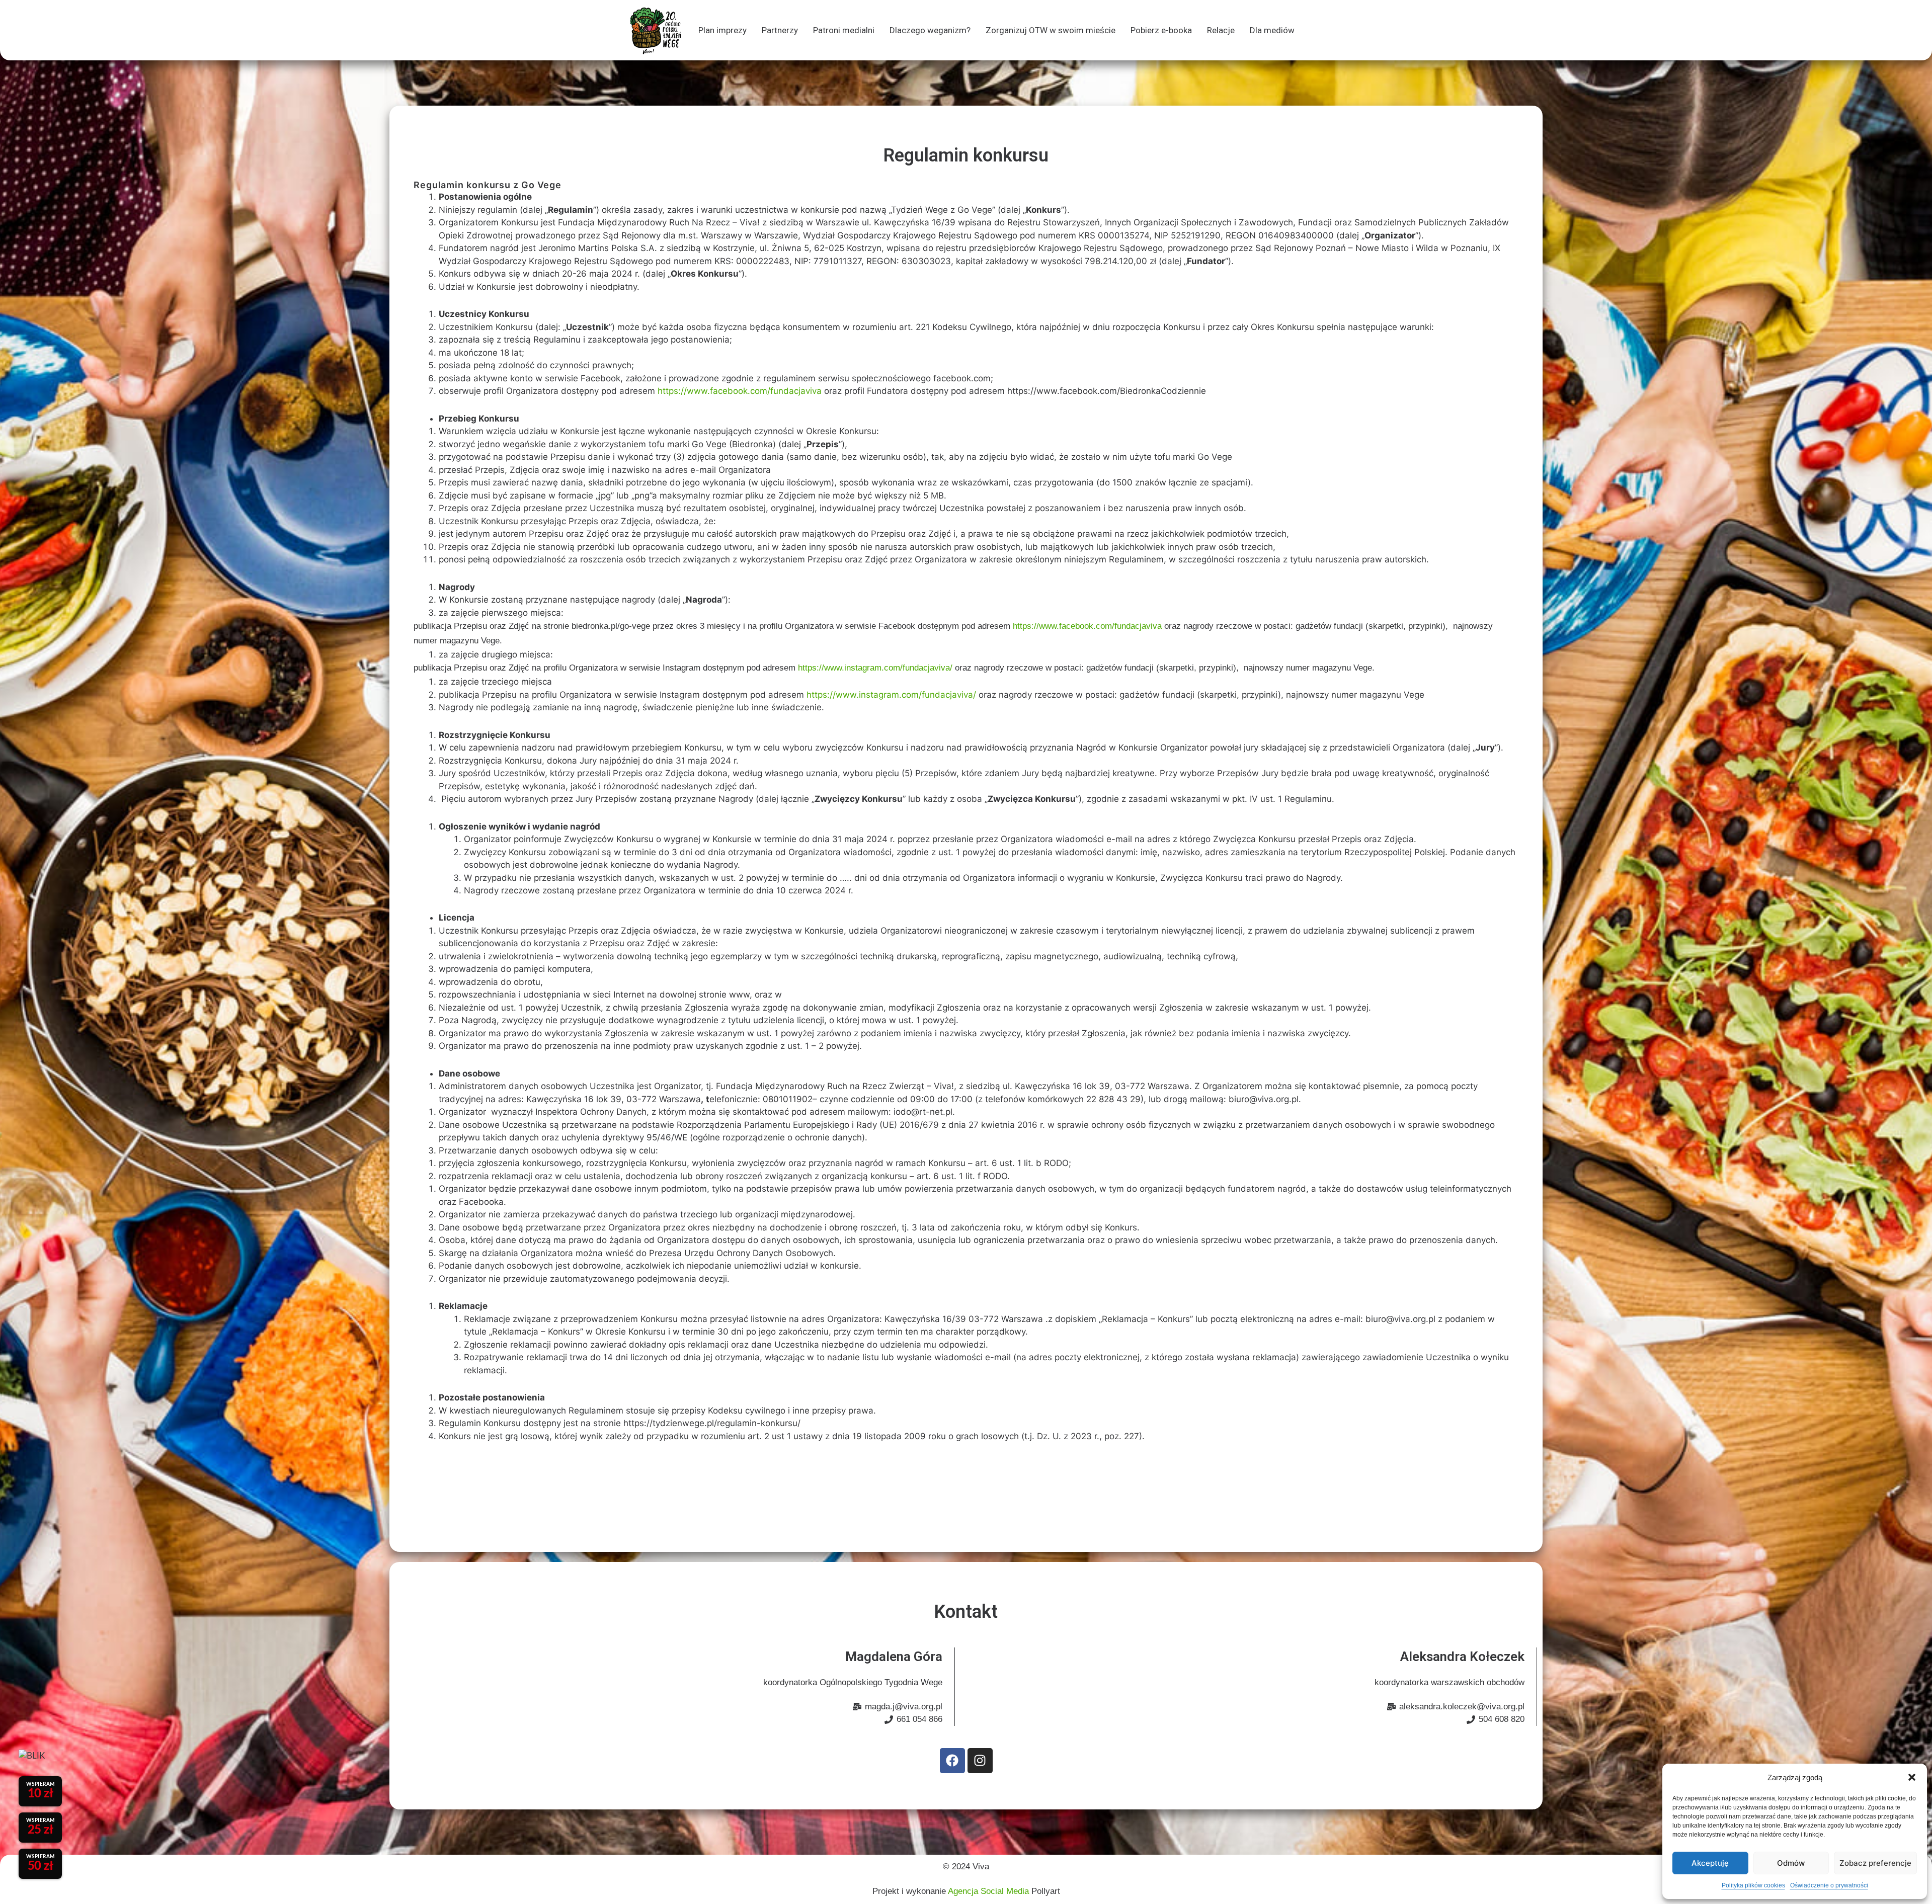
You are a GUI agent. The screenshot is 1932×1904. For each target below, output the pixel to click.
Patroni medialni (844, 30)
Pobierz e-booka (1161, 30)
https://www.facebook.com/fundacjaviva (740, 391)
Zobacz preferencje (1875, 1863)
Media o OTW (1248, 177)
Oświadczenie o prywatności (1829, 1885)
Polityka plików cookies (1753, 1885)
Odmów (1791, 1863)
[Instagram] (980, 1761)
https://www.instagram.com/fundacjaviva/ (875, 668)
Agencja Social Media (990, 1891)
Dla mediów (1272, 30)
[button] (1912, 1777)
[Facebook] (952, 1761)
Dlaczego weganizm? (930, 30)
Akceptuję (1710, 1863)
